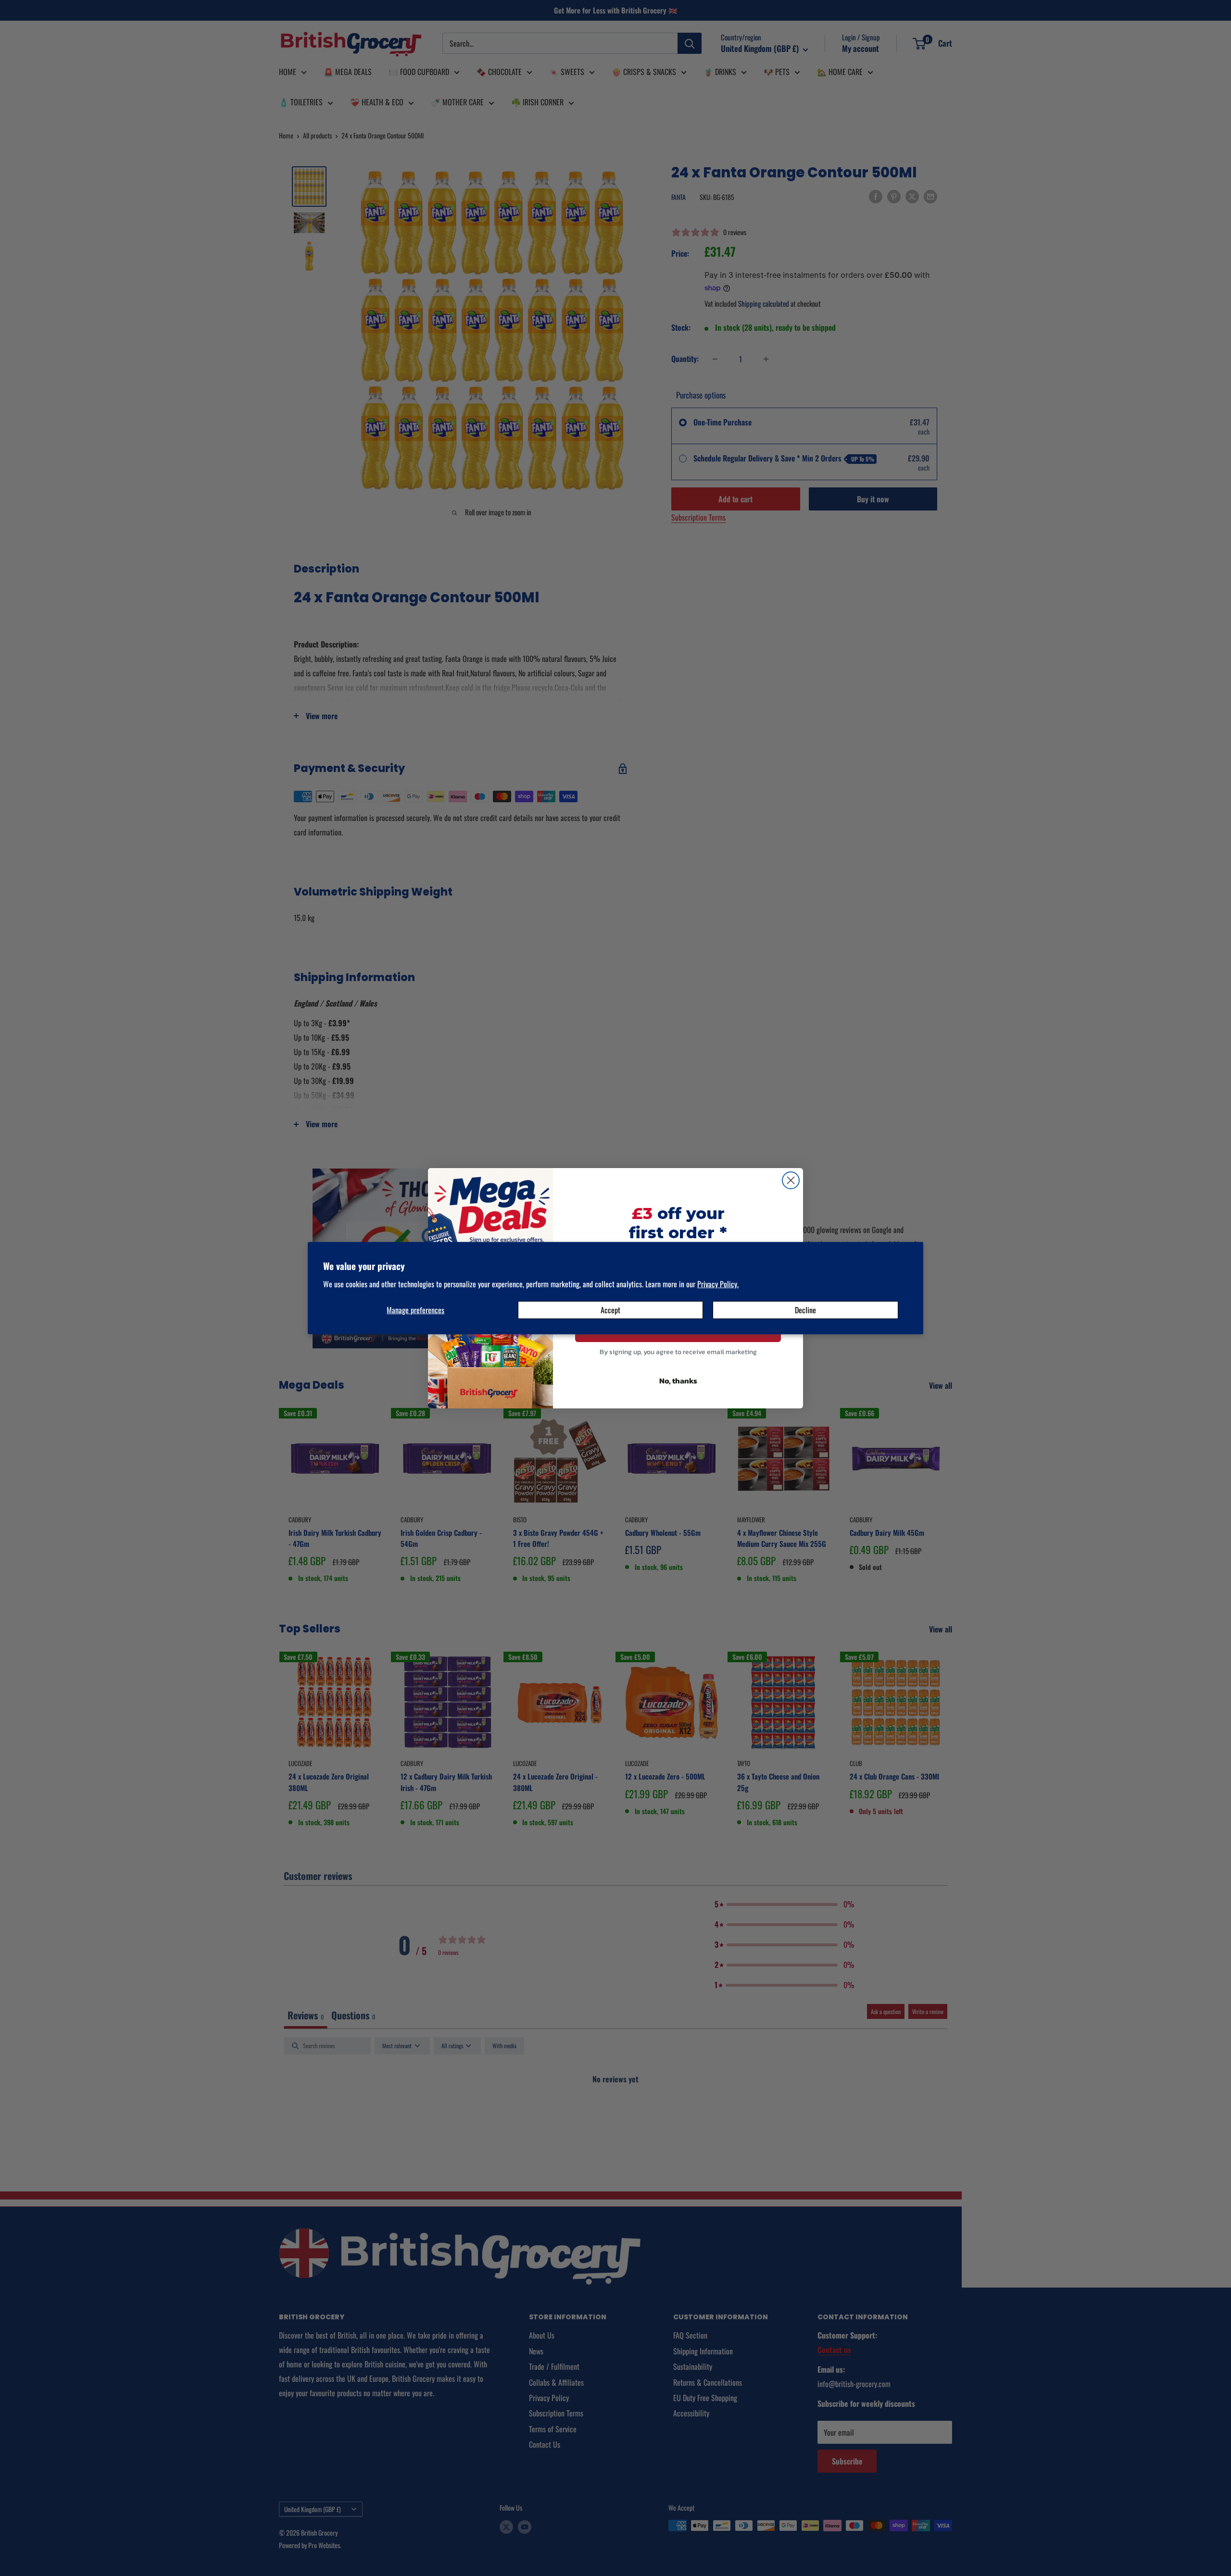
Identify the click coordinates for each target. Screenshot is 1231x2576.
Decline (805, 1310)
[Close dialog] (791, 1180)
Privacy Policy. (718, 1284)
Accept (610, 1310)
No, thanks (678, 1381)
